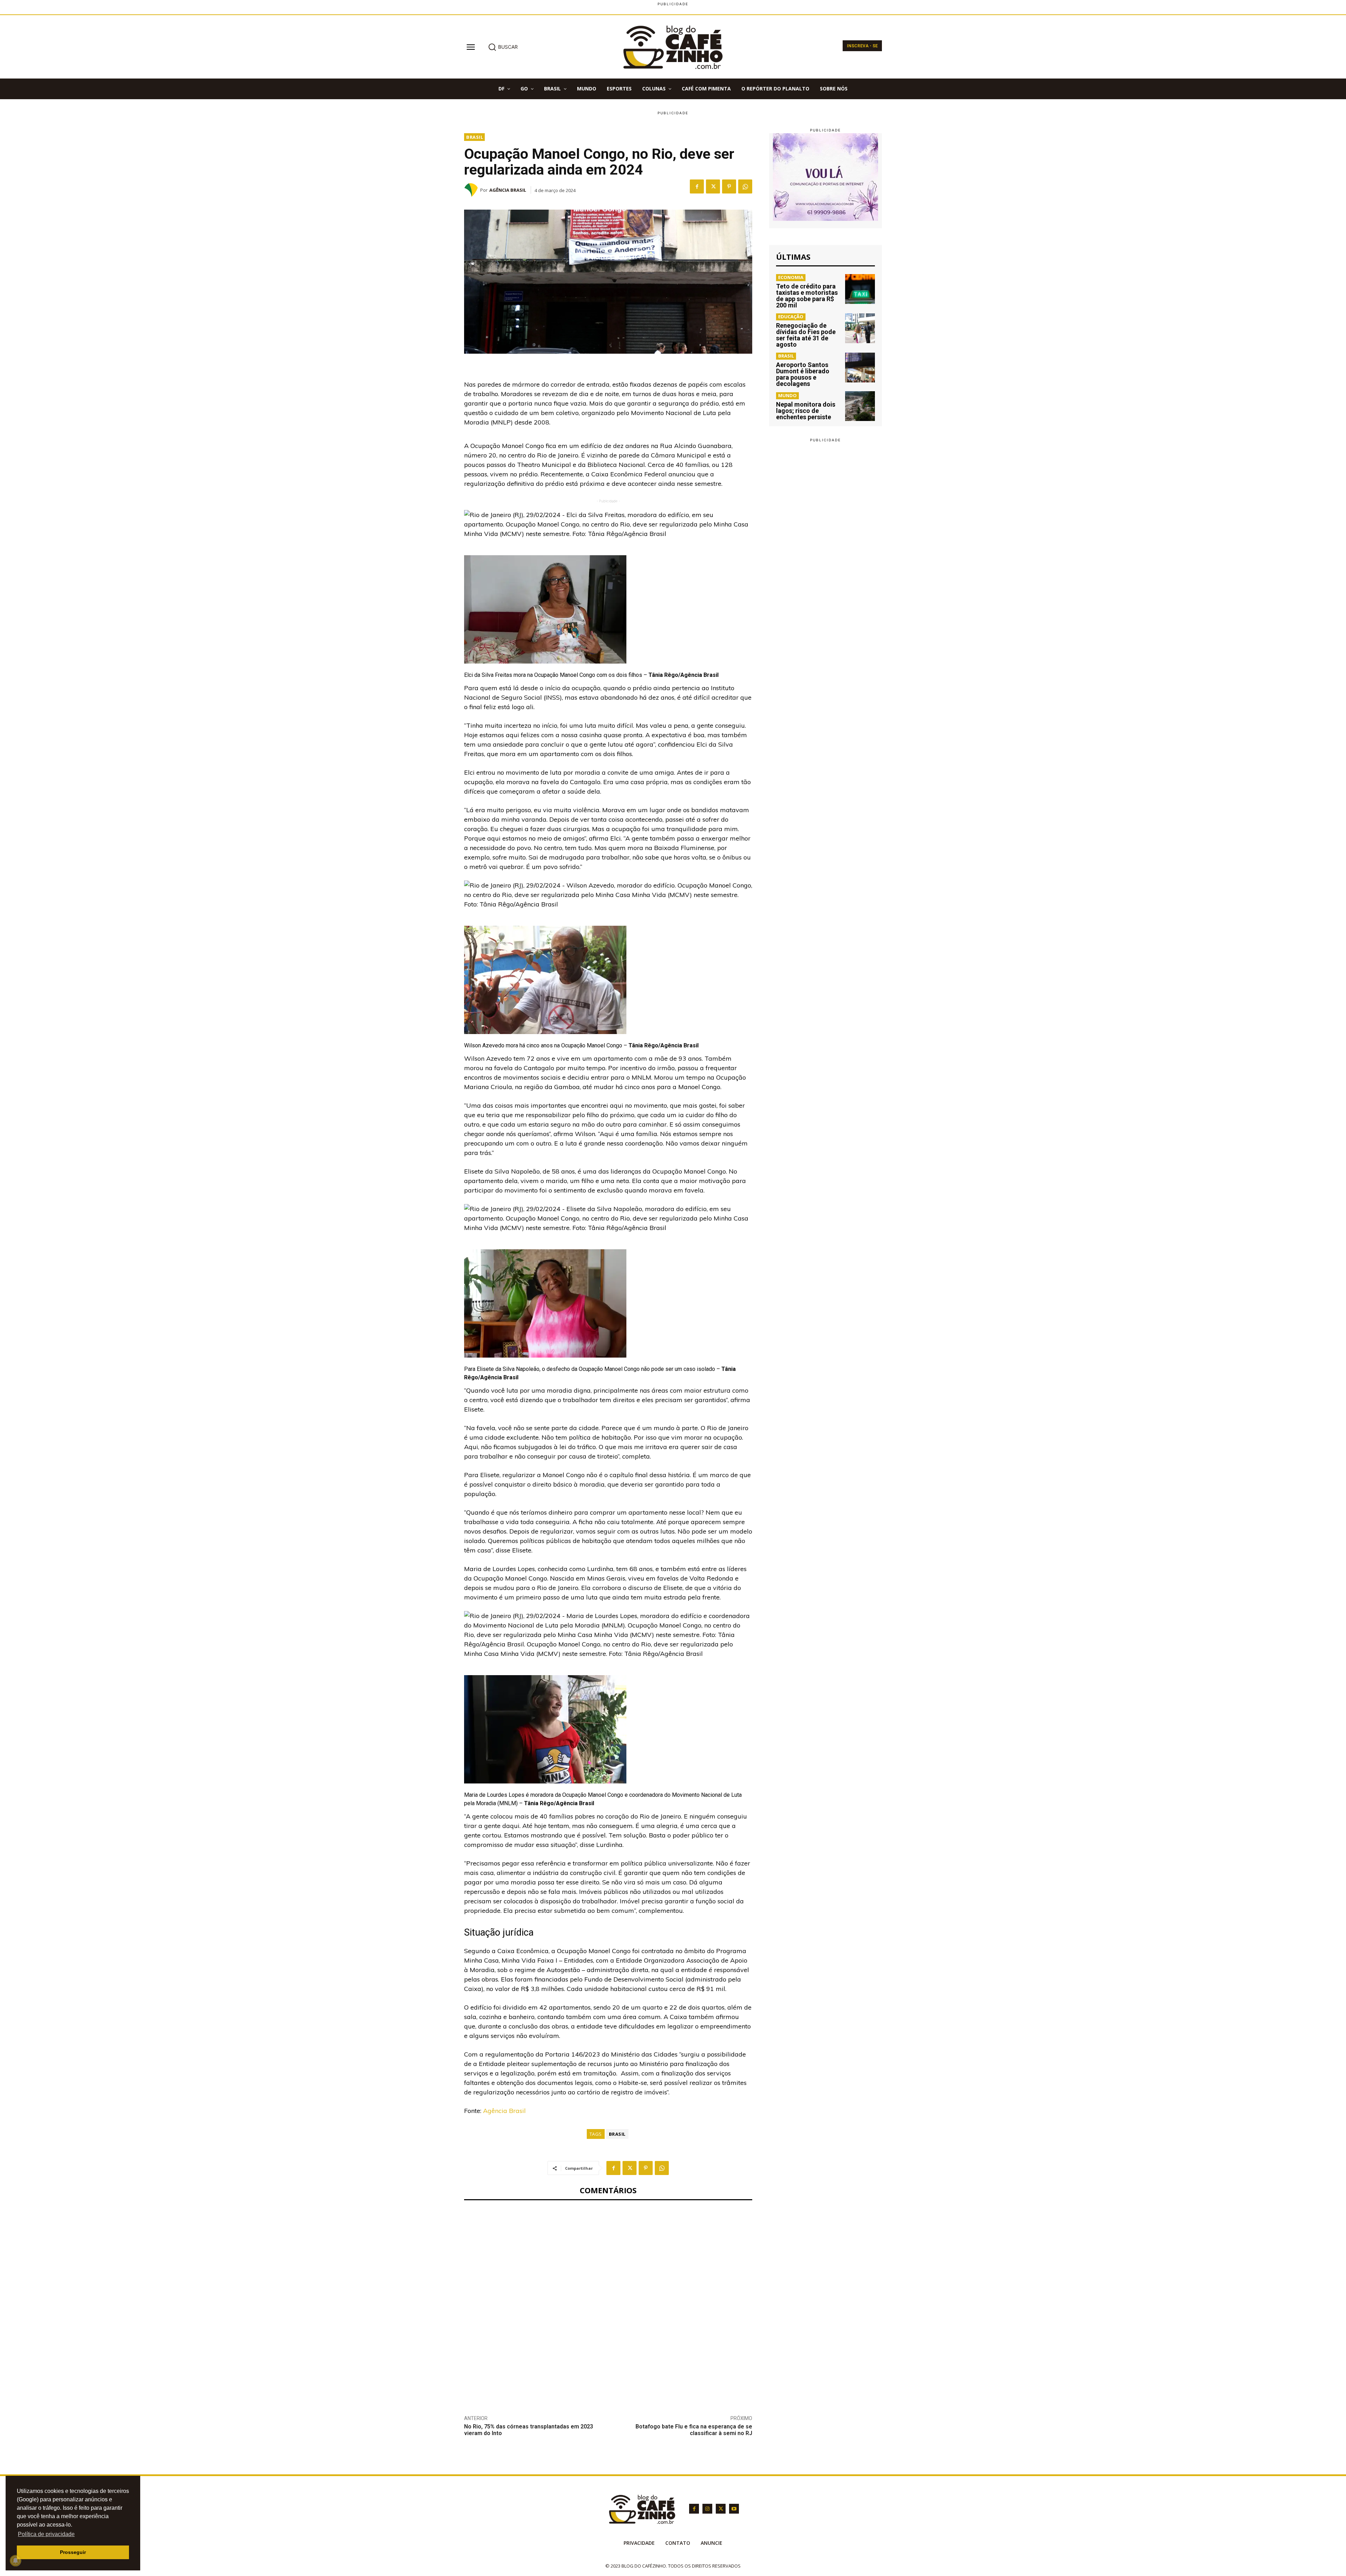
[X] (713, 186)
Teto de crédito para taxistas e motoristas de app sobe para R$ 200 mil (807, 296)
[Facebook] (697, 186)
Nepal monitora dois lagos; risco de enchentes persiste (806, 411)
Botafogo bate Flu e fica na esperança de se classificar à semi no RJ (694, 2430)
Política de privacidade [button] (46, 2534)
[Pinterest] (729, 186)
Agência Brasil (508, 190)
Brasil (475, 137)
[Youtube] (734, 2509)
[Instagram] (707, 2509)
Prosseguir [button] (73, 2552)
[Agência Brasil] (472, 190)
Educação (791, 317)
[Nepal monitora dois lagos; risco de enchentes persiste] (860, 406)
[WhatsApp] (745, 186)
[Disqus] (608, 2302)
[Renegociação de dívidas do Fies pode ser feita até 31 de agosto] (860, 328)
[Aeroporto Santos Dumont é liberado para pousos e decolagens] (860, 368)
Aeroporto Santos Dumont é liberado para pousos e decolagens (803, 374)
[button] (503, 47)
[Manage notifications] (15, 2561)
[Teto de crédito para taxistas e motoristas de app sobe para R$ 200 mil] (860, 289)
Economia (791, 277)
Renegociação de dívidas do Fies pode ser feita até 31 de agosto (806, 335)
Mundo (787, 395)
